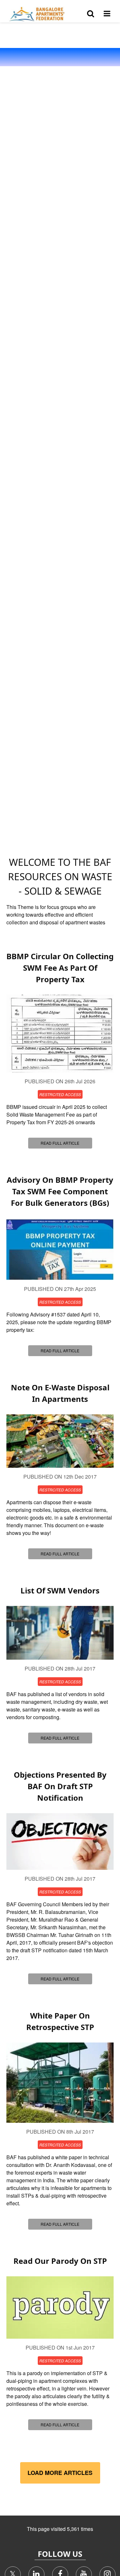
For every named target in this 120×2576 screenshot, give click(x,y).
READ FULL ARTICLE (60, 1143)
